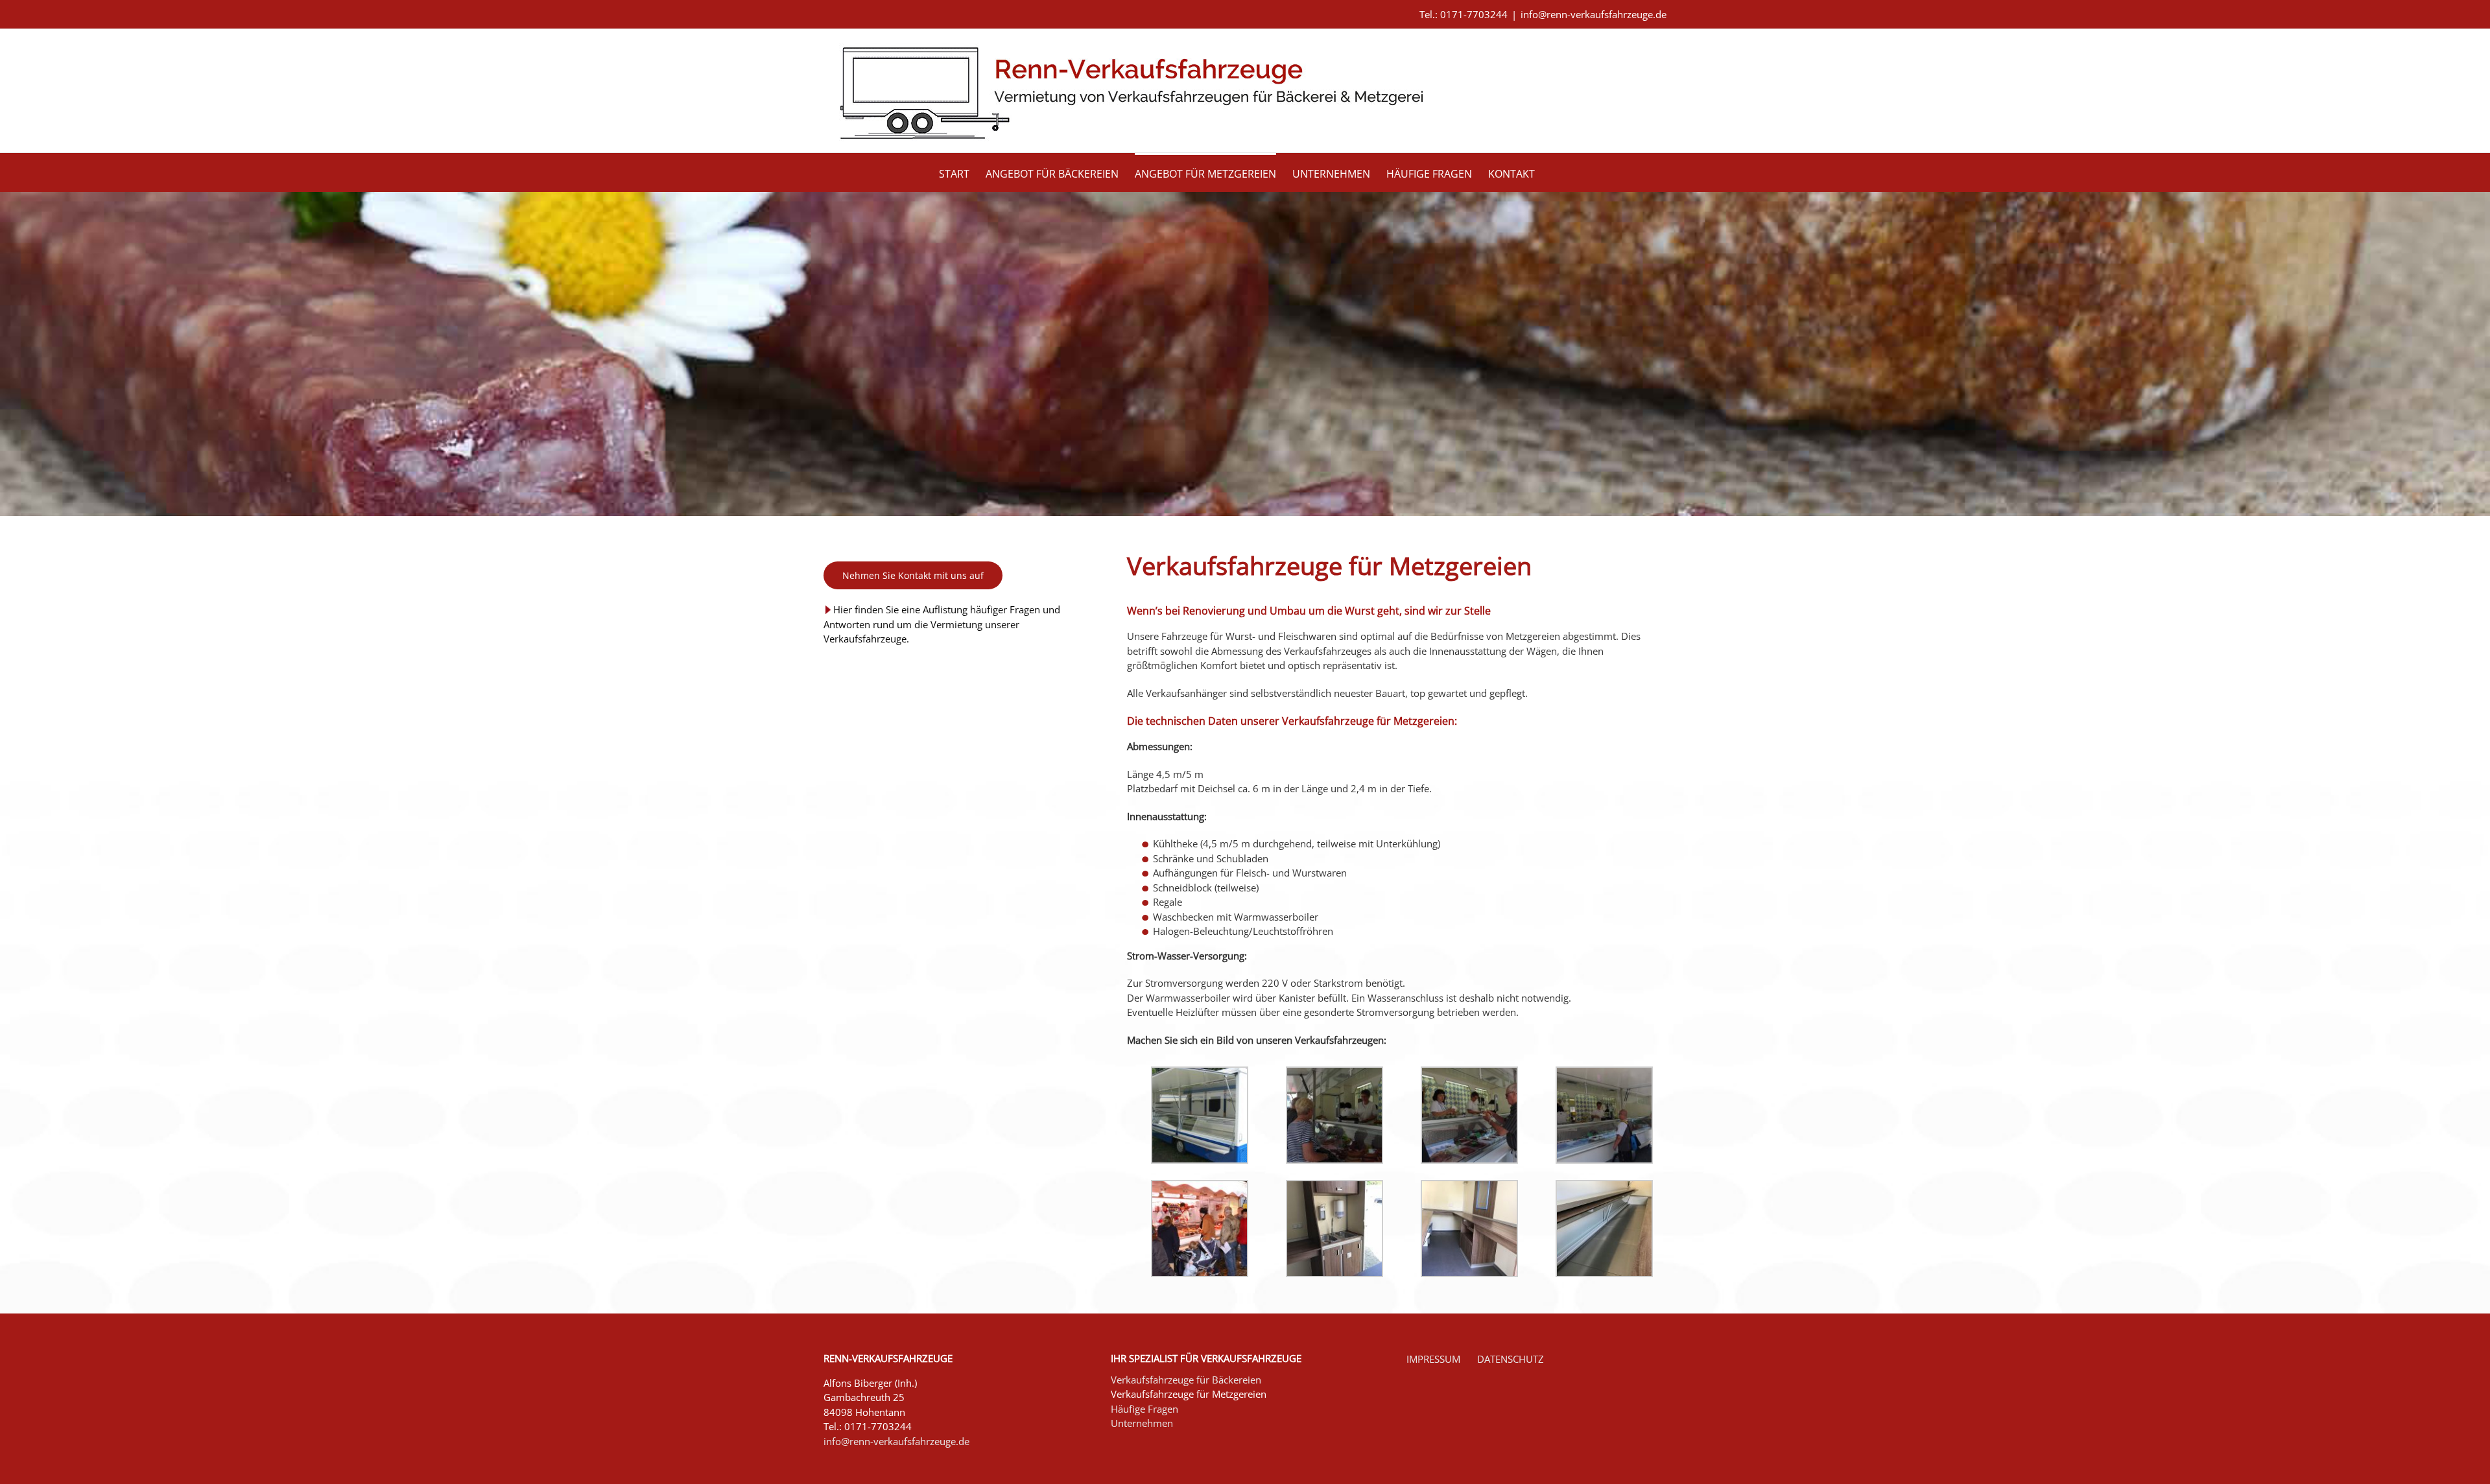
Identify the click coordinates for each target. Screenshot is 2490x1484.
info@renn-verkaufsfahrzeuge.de (1594, 14)
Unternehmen (1142, 1423)
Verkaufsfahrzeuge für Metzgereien (1189, 1394)
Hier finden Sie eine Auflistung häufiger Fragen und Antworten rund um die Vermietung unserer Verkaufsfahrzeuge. (942, 624)
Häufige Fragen (1144, 1409)
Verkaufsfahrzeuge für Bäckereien (1186, 1380)
